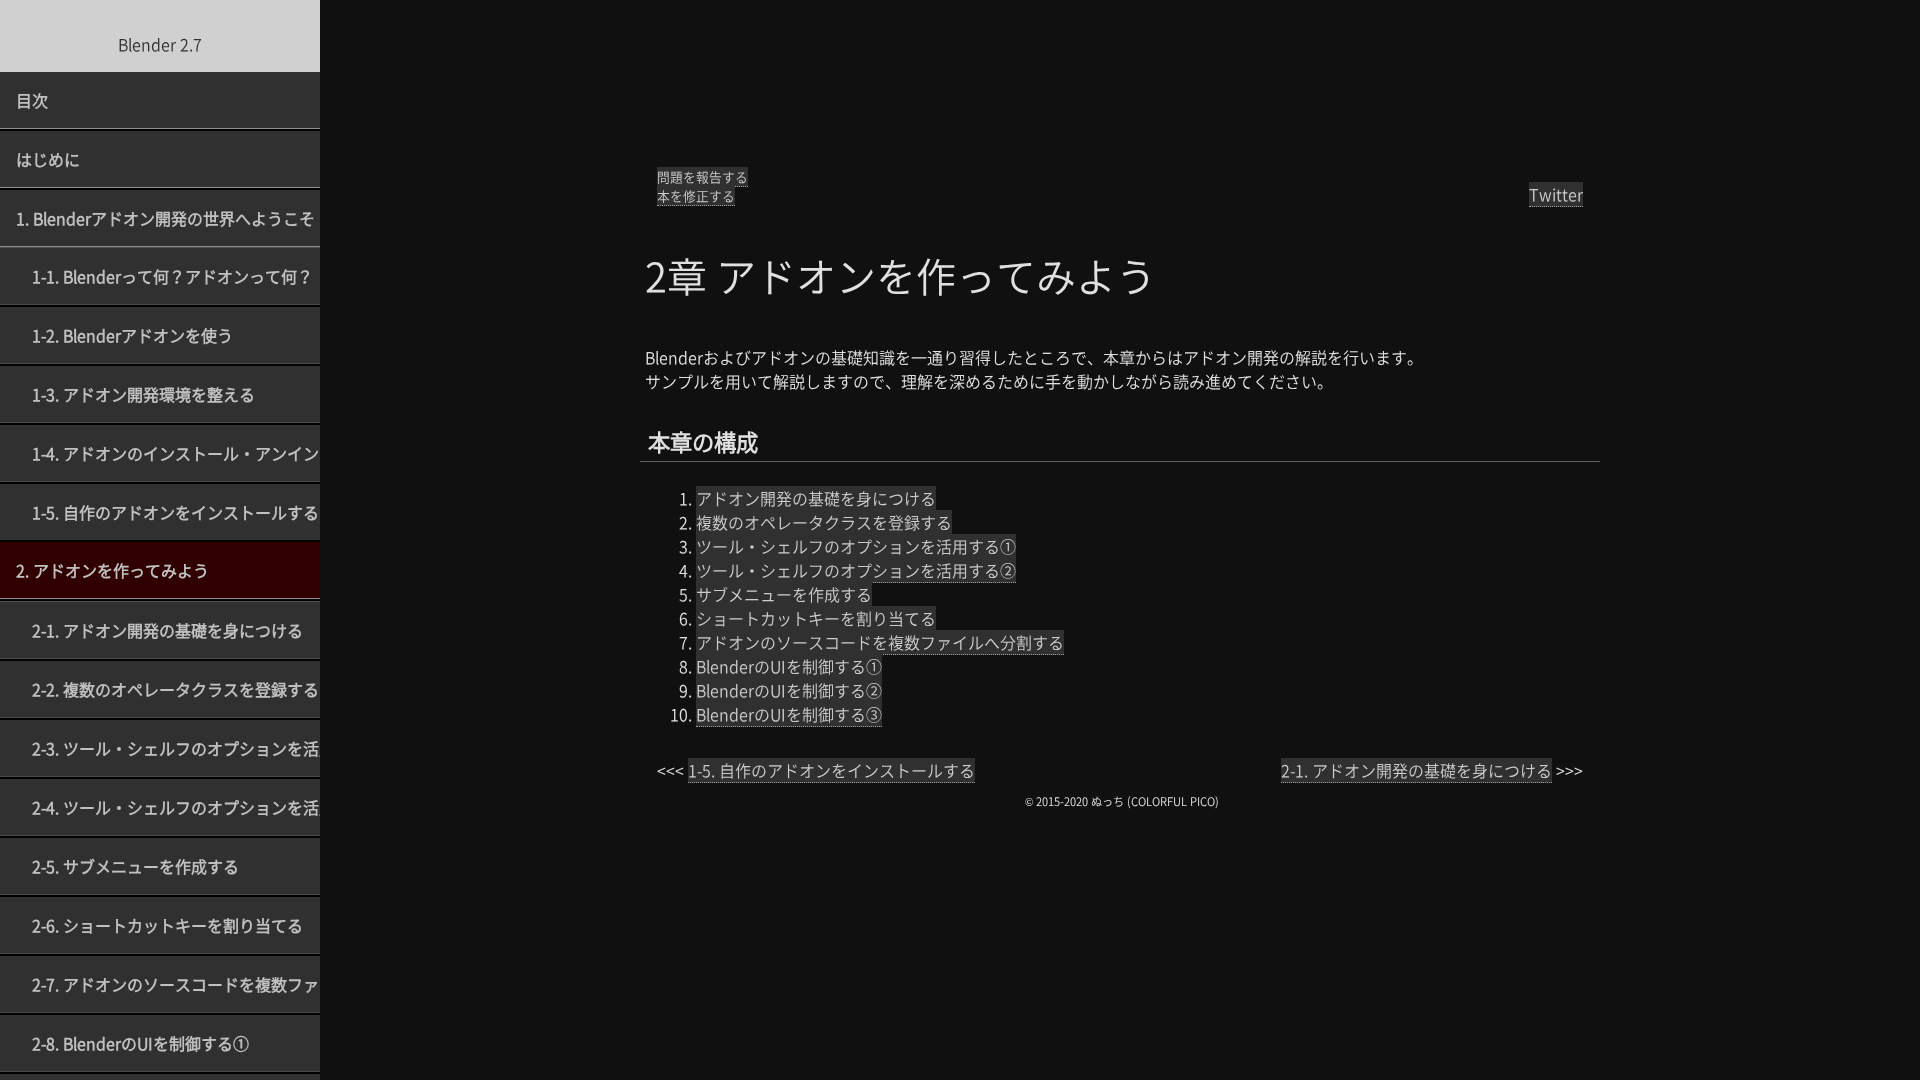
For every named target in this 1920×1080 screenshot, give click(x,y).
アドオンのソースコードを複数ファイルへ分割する (880, 642)
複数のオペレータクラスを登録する (824, 522)
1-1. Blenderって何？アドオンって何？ (172, 276)
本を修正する (696, 195)
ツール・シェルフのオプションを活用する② (856, 570)
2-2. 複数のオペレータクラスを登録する (175, 689)
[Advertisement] (1120, 85)
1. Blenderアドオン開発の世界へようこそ (165, 218)
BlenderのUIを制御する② (789, 690)
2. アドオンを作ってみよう (112, 570)
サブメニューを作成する (784, 594)
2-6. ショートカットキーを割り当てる (167, 925)
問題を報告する (702, 176)
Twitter (1556, 194)
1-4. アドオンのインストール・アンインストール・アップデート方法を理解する (176, 453)
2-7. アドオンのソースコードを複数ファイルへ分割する (176, 984)
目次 (32, 100)
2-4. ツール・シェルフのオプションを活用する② (176, 807)
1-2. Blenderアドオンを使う (132, 335)
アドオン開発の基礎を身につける (816, 498)
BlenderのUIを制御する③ (789, 714)
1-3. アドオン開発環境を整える (143, 394)
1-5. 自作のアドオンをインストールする (175, 512)
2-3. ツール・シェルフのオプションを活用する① (176, 748)
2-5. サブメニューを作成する (135, 866)
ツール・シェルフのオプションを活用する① (856, 546)
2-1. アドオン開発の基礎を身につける (167, 630)
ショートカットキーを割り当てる (816, 618)
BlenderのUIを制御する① (789, 666)
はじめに (48, 159)
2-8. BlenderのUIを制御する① (140, 1043)
